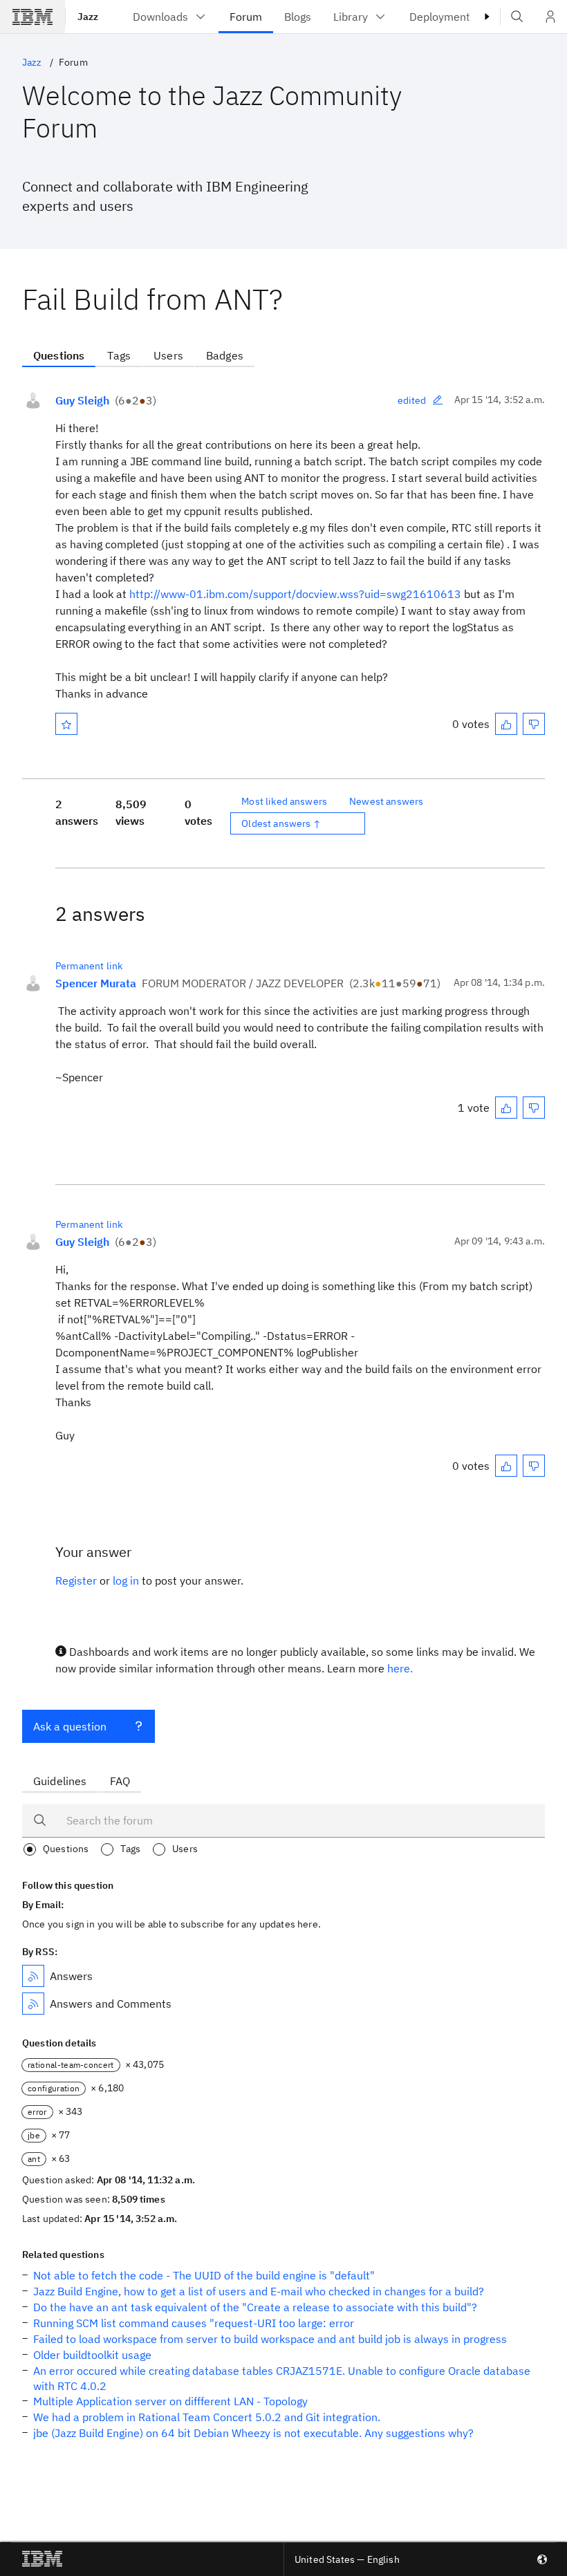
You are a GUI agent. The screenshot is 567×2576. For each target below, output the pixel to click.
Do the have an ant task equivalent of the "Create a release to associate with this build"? (255, 2307)
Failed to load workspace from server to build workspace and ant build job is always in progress (270, 2339)
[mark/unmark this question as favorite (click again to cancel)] (66, 724)
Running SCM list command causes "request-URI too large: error (194, 2323)
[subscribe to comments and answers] (33, 2004)
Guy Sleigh (82, 400)
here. (400, 1668)
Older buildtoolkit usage (92, 2355)
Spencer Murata (96, 983)
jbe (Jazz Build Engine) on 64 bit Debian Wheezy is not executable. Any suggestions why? (253, 2433)
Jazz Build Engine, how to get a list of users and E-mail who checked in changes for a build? (259, 2291)
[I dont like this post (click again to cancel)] (534, 724)
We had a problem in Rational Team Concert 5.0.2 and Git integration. (207, 2417)
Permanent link (89, 966)
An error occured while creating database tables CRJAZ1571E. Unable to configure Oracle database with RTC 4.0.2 (282, 2378)
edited (412, 400)
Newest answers (386, 801)
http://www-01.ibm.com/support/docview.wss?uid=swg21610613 (295, 594)
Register (76, 1580)
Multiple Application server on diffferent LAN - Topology (170, 2401)
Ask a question (70, 1726)
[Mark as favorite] (66, 724)
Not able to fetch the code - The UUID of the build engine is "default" (204, 2275)
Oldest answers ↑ (281, 823)
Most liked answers (284, 801)
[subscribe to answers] (33, 1976)
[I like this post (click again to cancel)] (506, 724)
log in (126, 1580)
